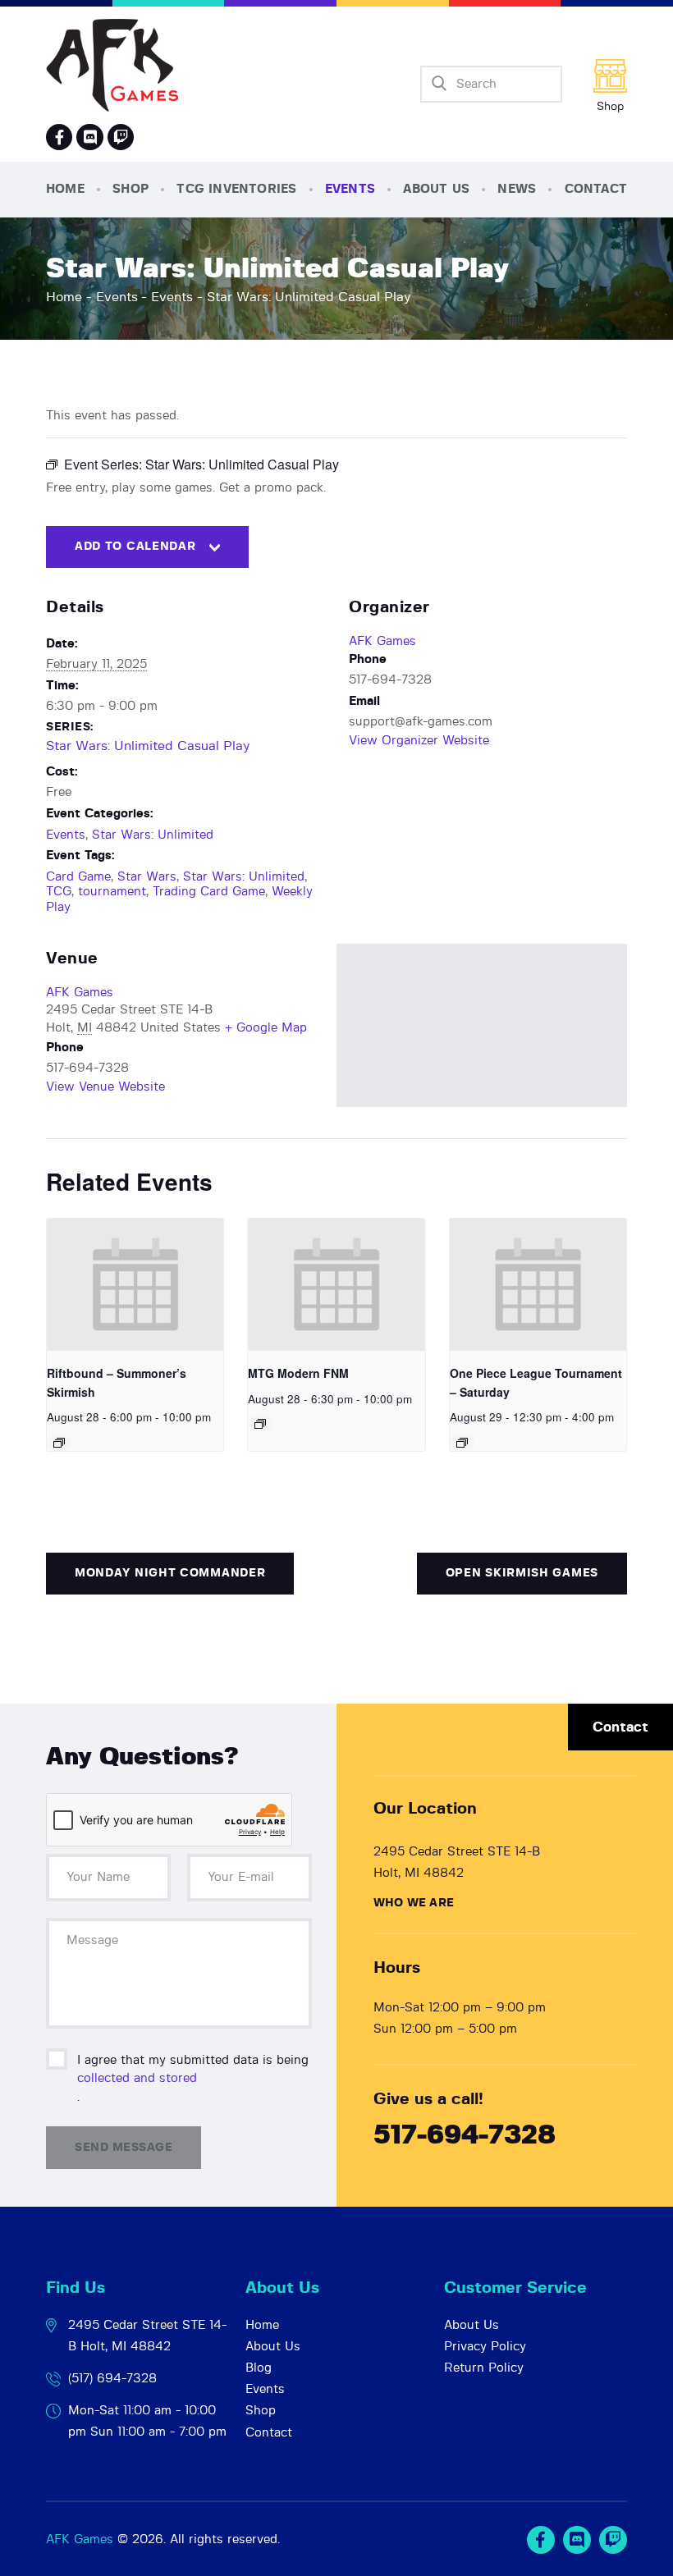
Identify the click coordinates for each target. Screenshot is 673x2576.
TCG (59, 892)
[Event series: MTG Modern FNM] (260, 1424)
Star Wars (147, 877)
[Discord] (89, 137)
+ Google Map (266, 1028)
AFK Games (382, 641)
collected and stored (137, 2078)
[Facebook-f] (59, 137)
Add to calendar (135, 547)
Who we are (414, 1903)
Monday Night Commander (170, 1573)
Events (117, 297)
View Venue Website (105, 1087)
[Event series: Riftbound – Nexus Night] (59, 1443)
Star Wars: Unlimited (153, 835)
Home (64, 297)
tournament (112, 892)
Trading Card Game (209, 892)
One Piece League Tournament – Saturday (536, 1382)
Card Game (78, 877)
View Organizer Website (419, 741)
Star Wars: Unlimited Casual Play (148, 746)
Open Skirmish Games (522, 1573)
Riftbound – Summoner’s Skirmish (117, 1382)
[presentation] (135, 1285)
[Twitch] (613, 2540)
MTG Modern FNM (298, 1373)
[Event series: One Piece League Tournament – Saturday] (462, 1443)
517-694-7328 (465, 2136)
